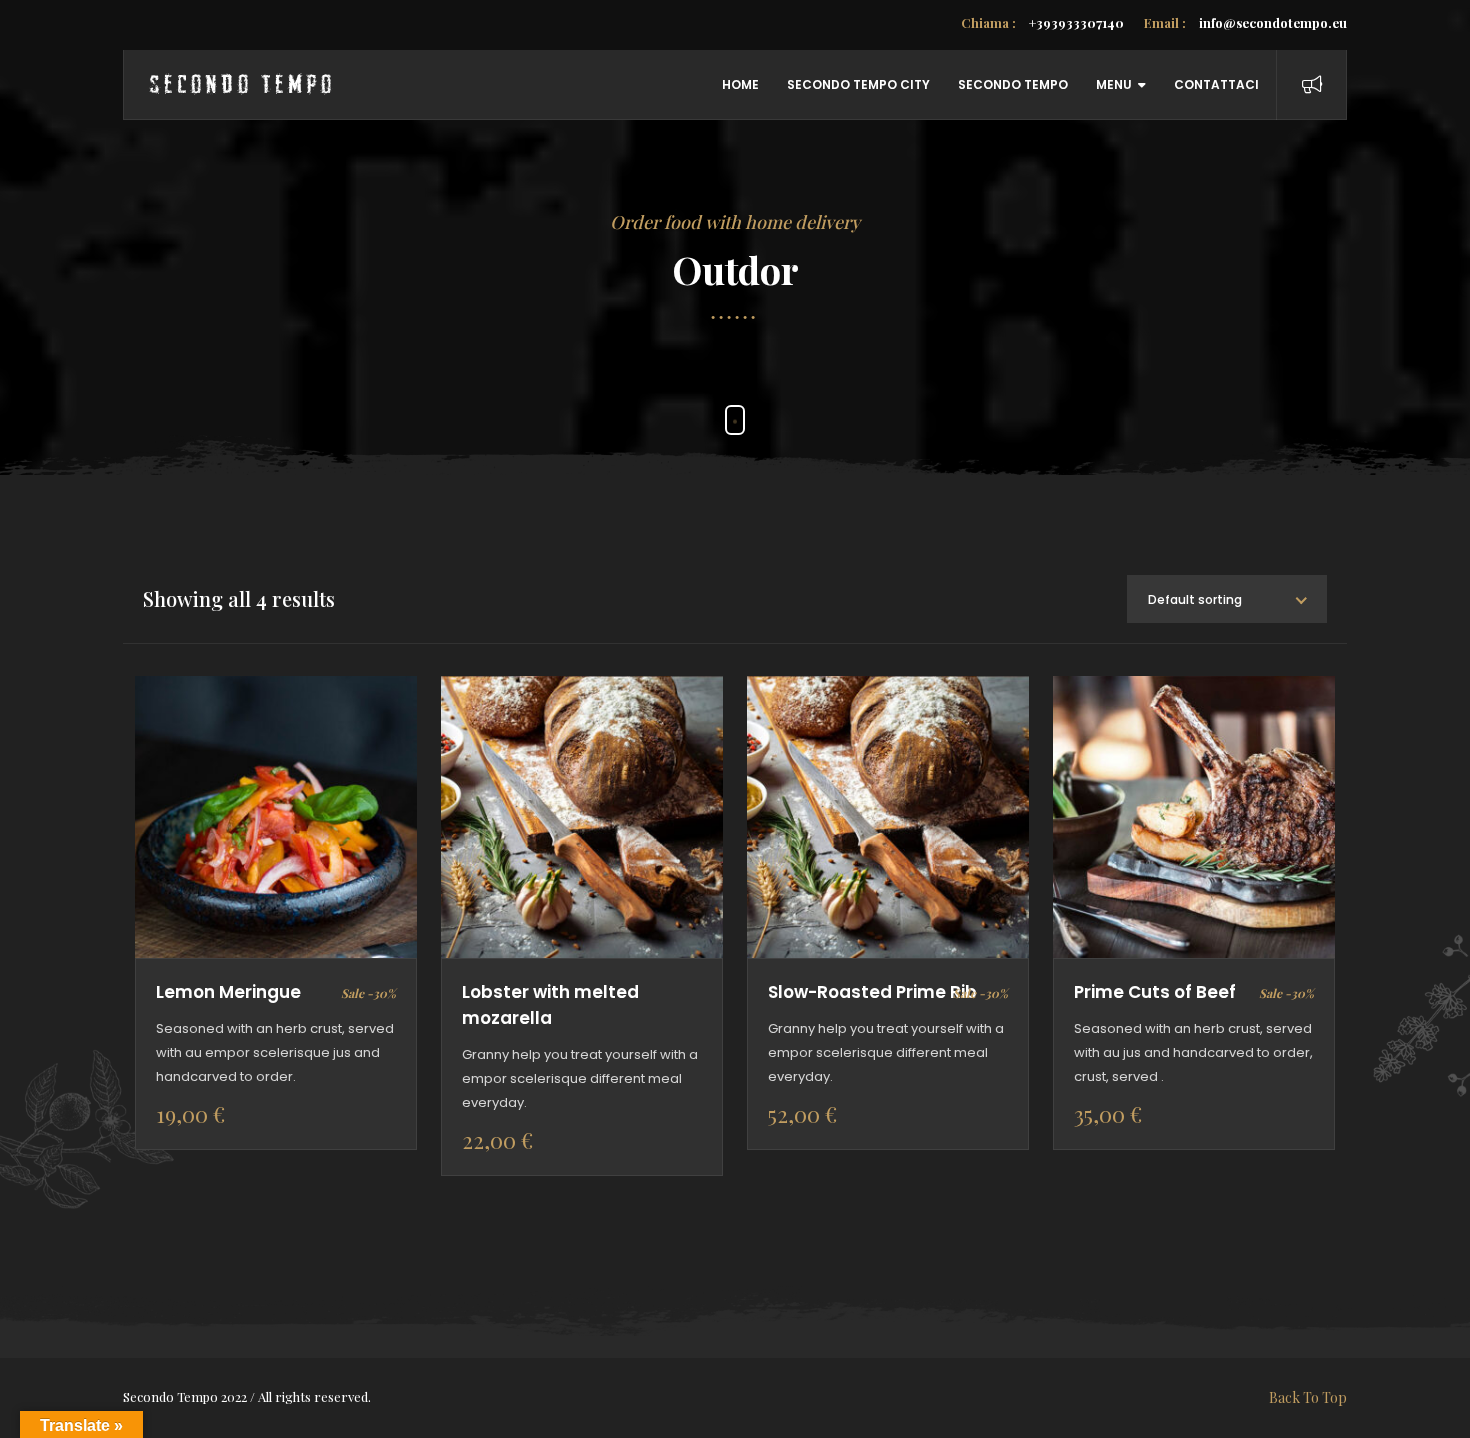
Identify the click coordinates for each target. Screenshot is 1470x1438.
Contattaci (1216, 84)
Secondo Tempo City (858, 84)
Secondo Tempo (1013, 84)
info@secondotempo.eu (1245, 22)
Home (740, 84)
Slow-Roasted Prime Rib (872, 992)
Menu (1114, 84)
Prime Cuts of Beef (1155, 992)
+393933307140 (1042, 22)
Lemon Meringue (228, 992)
